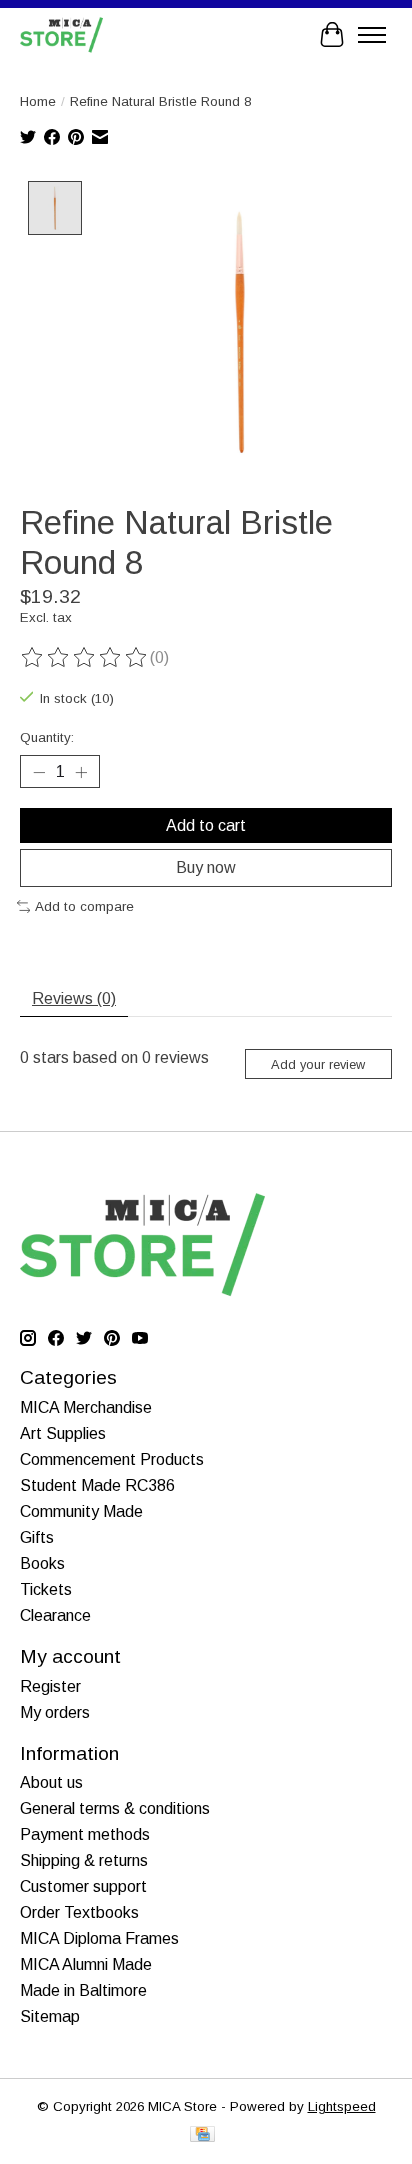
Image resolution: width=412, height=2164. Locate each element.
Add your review (318, 1064)
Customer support (83, 1886)
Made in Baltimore (83, 1990)
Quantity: (47, 737)
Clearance (55, 1615)
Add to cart (206, 825)
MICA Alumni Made (86, 1964)
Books (42, 1563)
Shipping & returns (84, 1860)
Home (38, 101)
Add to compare (84, 906)
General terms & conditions (115, 1808)
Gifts (37, 1537)
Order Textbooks (79, 1912)
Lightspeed (342, 2106)
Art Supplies (63, 1433)
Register (50, 1686)
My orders (55, 1712)
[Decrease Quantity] (39, 772)
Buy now (206, 867)
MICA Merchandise (86, 1407)
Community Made (81, 1511)
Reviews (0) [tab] (74, 998)
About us (51, 1782)
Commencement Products (112, 1459)
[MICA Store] (61, 34)
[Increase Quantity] (81, 772)
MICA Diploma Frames (99, 1938)
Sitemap (50, 2016)
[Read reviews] (85, 658)
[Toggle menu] (372, 35)
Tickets (46, 1589)
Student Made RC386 (97, 1485)
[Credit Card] (202, 2135)
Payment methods (85, 1834)
